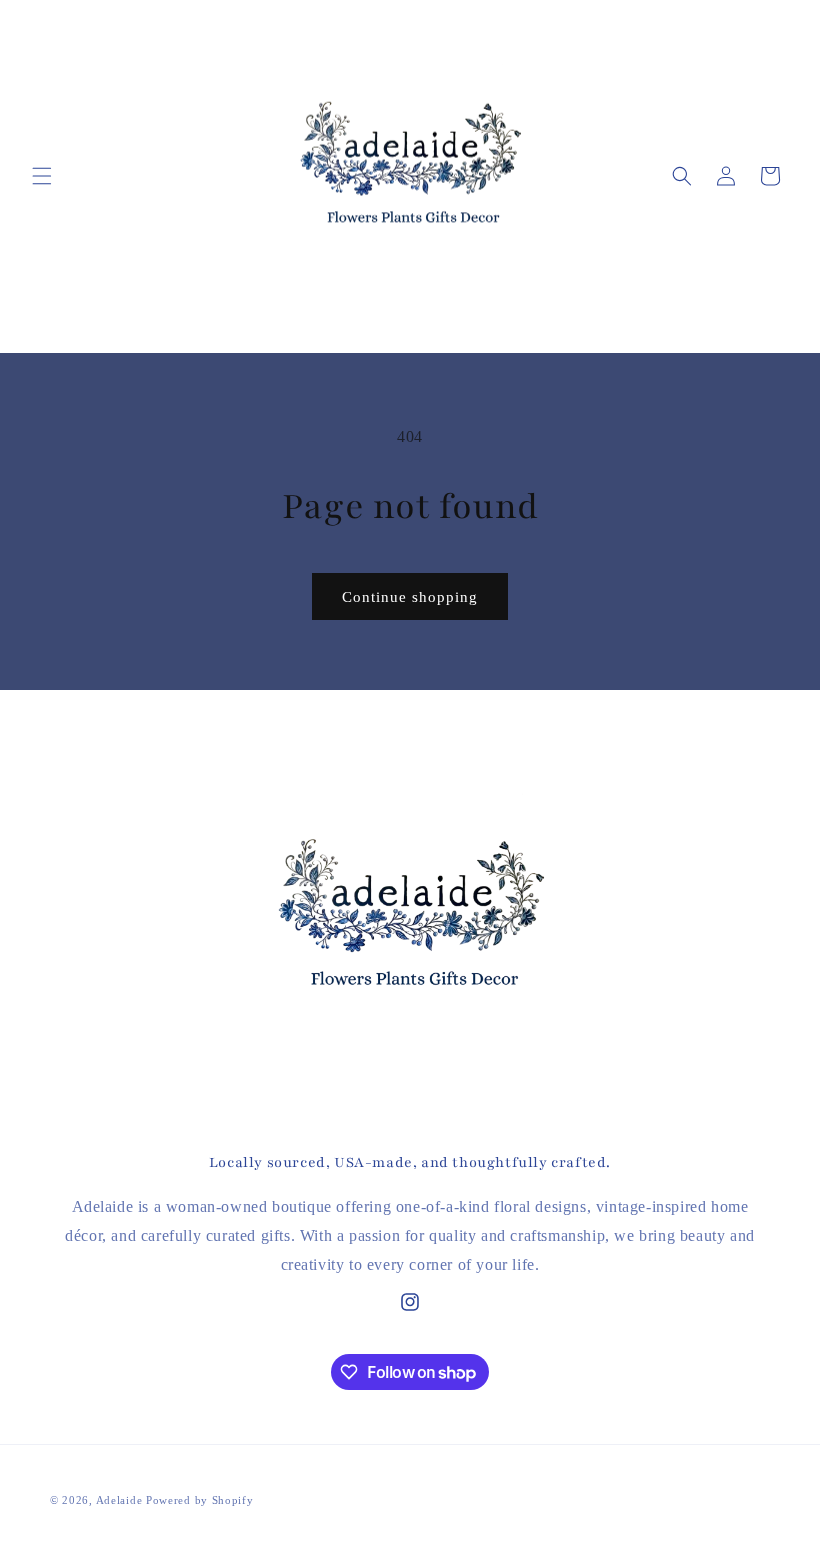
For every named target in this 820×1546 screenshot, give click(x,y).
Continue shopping (410, 597)
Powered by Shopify (200, 1500)
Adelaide (119, 1500)
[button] (42, 176)
